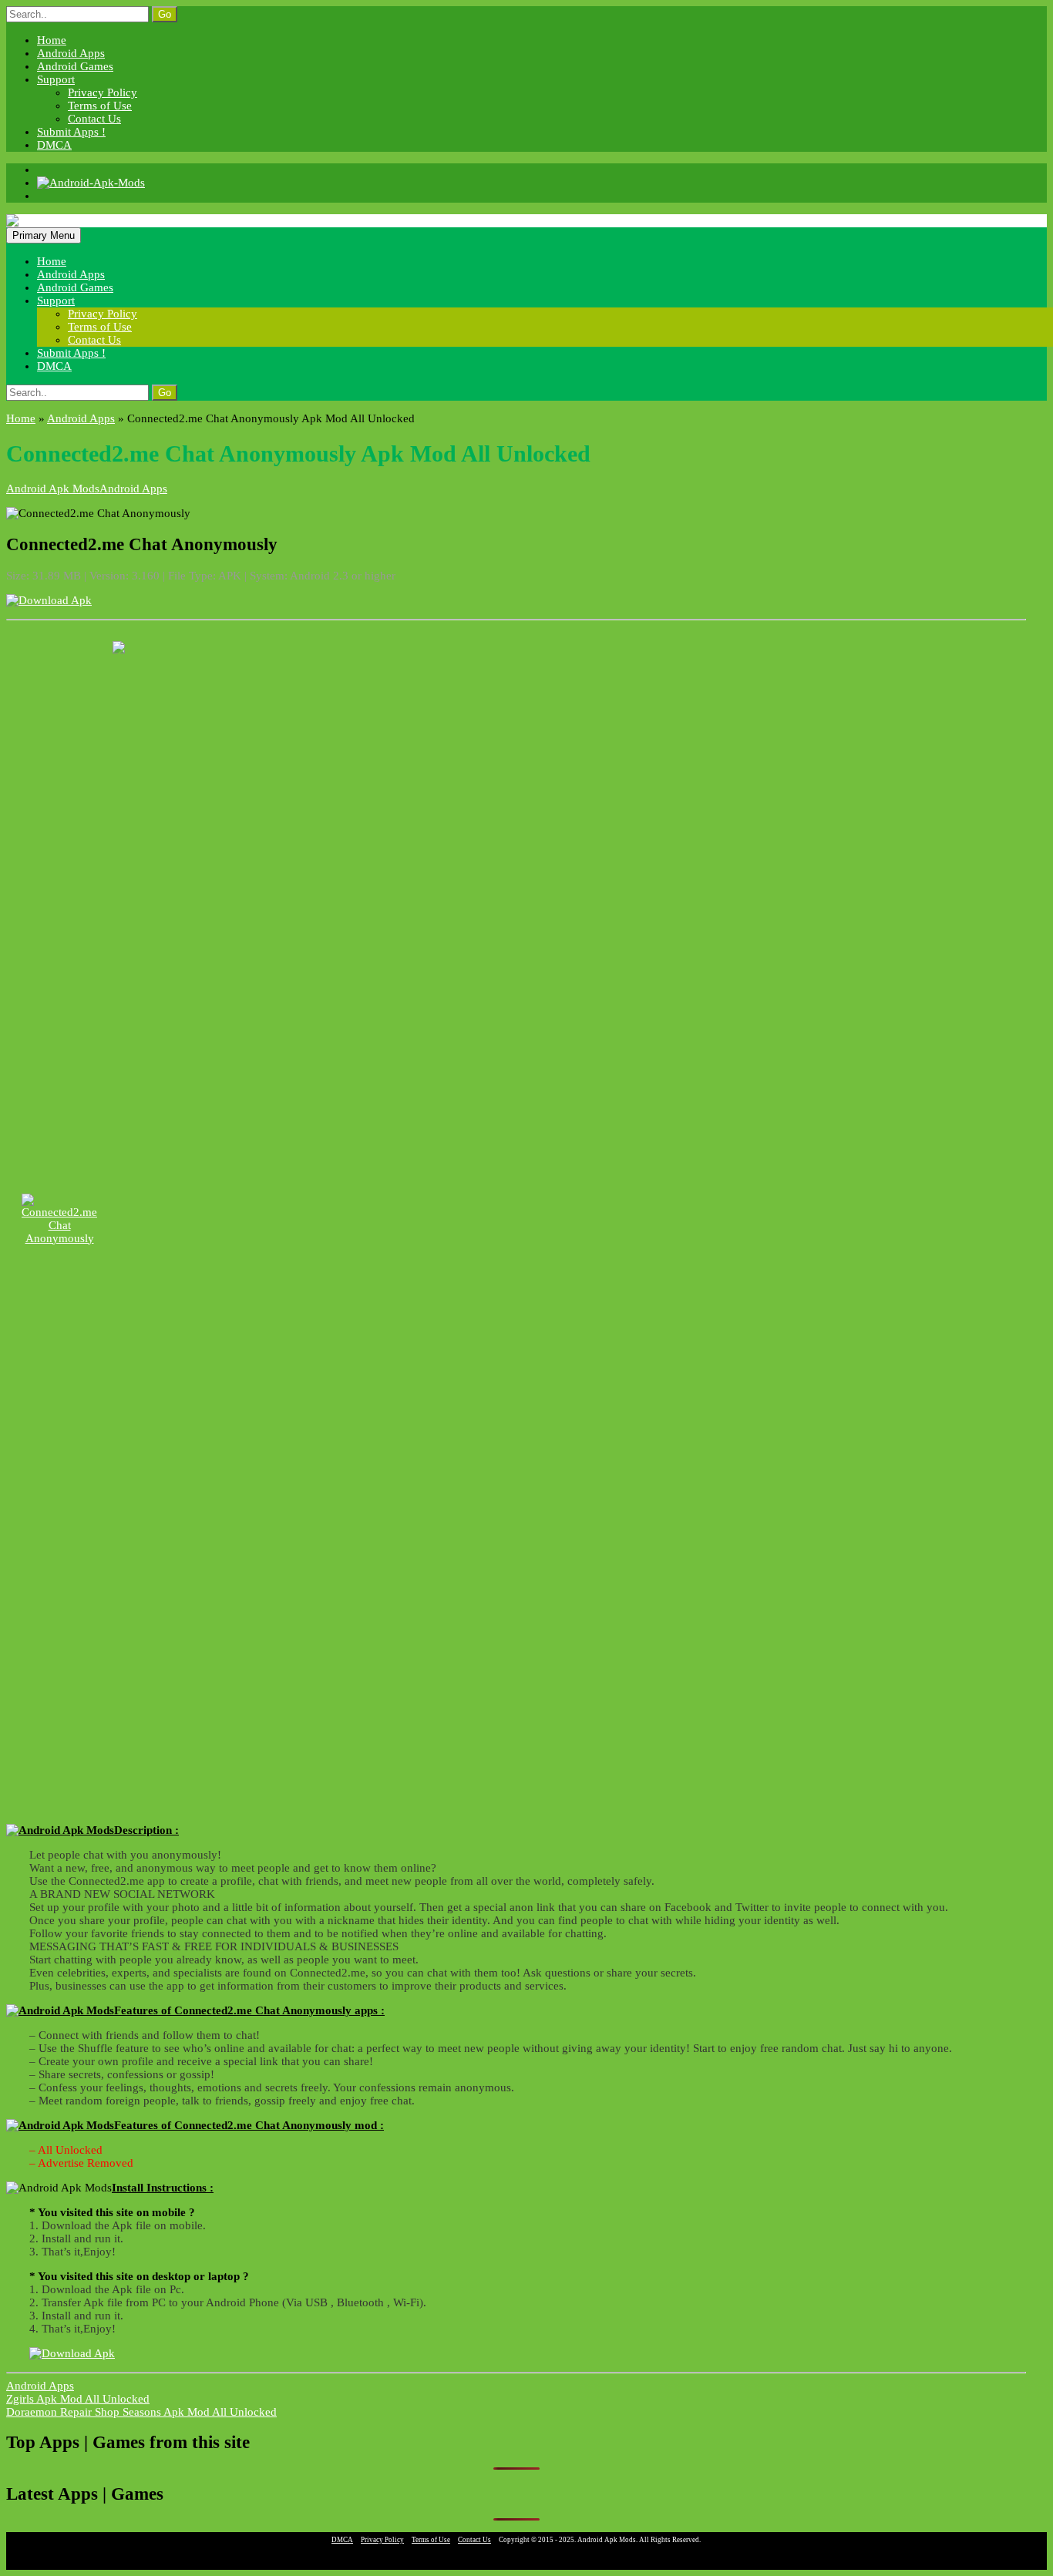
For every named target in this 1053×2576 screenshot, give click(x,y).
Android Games (75, 66)
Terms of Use (100, 106)
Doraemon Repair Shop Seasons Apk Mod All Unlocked (141, 2412)
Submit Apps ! (71, 132)
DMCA (54, 145)
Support (56, 79)
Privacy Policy (103, 92)
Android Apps (71, 53)
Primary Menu (44, 235)
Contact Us (94, 119)
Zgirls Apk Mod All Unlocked (78, 2399)
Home (52, 40)
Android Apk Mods (53, 489)
